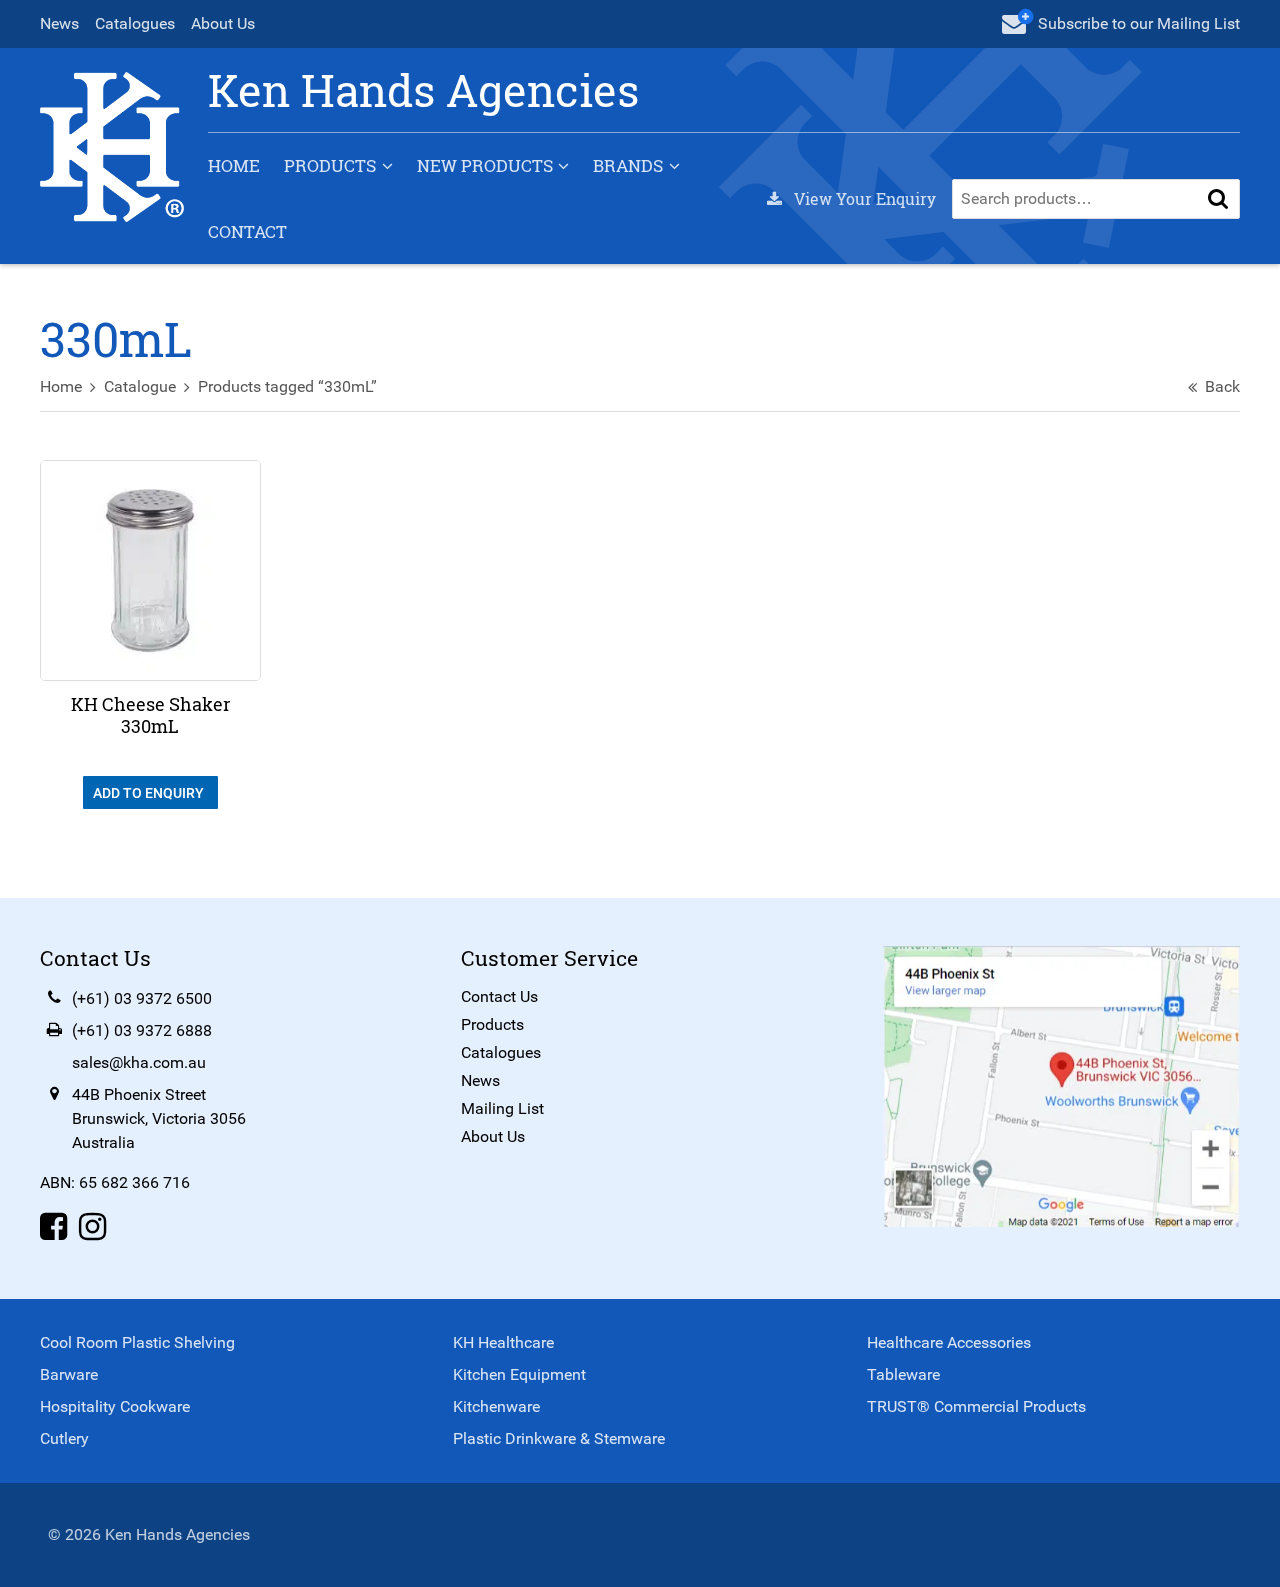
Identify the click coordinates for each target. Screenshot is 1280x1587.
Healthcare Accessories (949, 1342)
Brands (628, 165)
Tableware (903, 1374)
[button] (1218, 199)
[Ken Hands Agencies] (112, 145)
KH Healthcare (503, 1342)
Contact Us (499, 996)
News (59, 23)
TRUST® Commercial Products (976, 1406)
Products (330, 165)
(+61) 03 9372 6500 (142, 998)
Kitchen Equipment (519, 1374)
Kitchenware (496, 1406)
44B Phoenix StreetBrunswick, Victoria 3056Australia (159, 1118)
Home (234, 165)
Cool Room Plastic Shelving (137, 1342)
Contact (247, 231)
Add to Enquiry (150, 793)
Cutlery (64, 1438)
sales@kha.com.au (139, 1062)
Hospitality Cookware (115, 1406)
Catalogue (140, 386)
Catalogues (135, 23)
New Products (485, 165)
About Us (223, 23)
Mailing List (502, 1108)
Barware (69, 1374)
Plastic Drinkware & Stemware (559, 1438)
